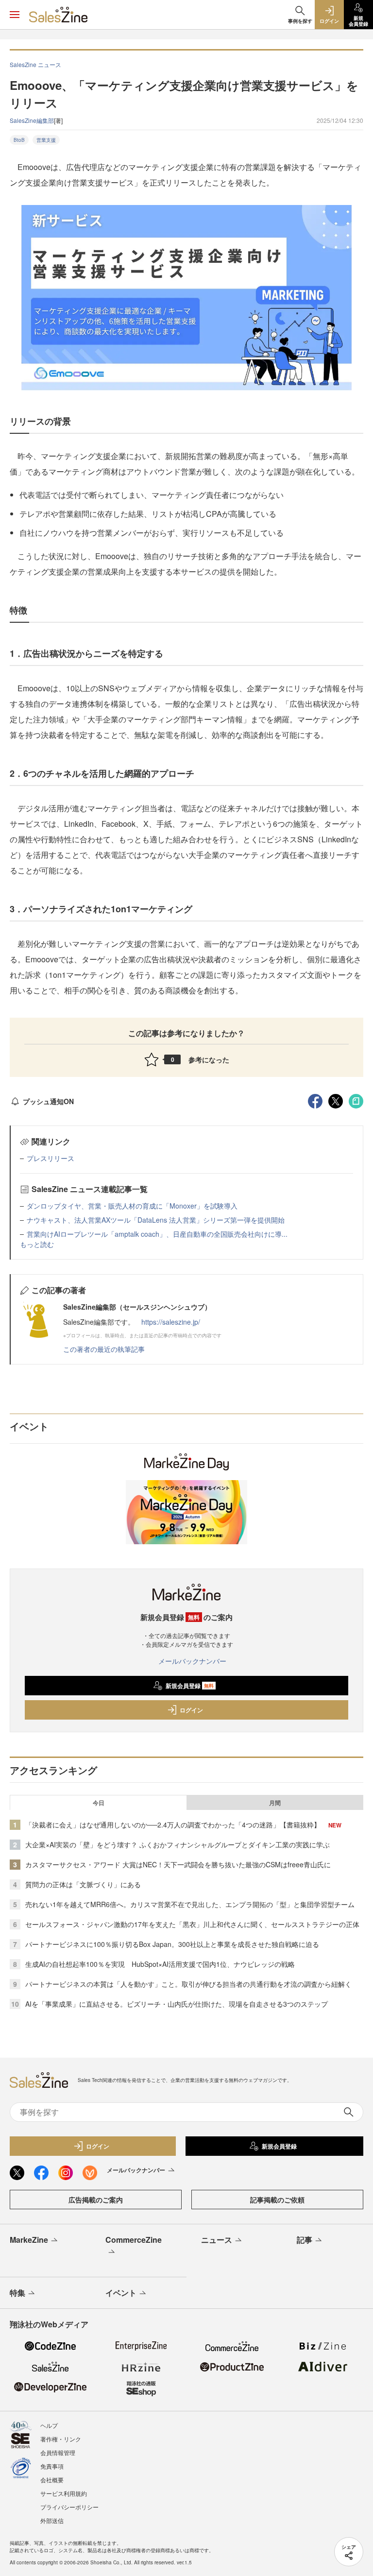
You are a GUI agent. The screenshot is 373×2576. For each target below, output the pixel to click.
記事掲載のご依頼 (277, 2200)
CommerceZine (134, 2240)
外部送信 (52, 2520)
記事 (305, 2240)
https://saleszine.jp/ (171, 1322)
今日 (99, 1803)
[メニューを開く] (15, 15)
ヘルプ (49, 2425)
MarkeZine (29, 2240)
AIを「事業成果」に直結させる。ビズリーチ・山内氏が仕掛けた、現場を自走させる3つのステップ (177, 2004)
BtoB (19, 140)
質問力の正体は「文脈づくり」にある (83, 1884)
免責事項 (52, 2466)
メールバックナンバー (192, 1661)
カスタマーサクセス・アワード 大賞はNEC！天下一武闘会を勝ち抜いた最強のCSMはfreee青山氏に (178, 1864)
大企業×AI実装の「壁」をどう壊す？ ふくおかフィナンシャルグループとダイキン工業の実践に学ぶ (178, 1844)
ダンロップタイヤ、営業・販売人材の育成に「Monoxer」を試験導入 (132, 1206)
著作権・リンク (61, 2439)
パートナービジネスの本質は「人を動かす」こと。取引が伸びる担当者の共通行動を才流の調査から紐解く (188, 1984)
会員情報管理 (58, 2452)
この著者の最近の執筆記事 (104, 1349)
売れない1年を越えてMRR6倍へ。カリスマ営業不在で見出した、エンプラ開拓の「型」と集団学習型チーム (190, 1904)
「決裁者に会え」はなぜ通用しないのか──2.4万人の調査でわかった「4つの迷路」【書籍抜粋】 (173, 1825)
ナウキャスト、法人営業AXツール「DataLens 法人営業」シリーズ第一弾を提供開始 (156, 1220)
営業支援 (46, 140)
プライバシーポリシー (69, 2507)
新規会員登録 (190, 1686)
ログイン (191, 1710)
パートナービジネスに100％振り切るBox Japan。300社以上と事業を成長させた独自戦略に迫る (172, 1944)
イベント (121, 2293)
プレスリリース (51, 1158)
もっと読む (37, 1244)
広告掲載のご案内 (96, 2200)
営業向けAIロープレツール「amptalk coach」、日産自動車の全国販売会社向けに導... (157, 1234)
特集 (17, 2293)
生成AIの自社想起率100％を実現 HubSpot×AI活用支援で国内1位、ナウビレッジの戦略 (160, 1964)
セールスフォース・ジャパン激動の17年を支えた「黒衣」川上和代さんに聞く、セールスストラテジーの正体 (192, 1924)
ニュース (217, 2240)
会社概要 (52, 2480)
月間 (275, 1803)
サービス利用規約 (64, 2493)
